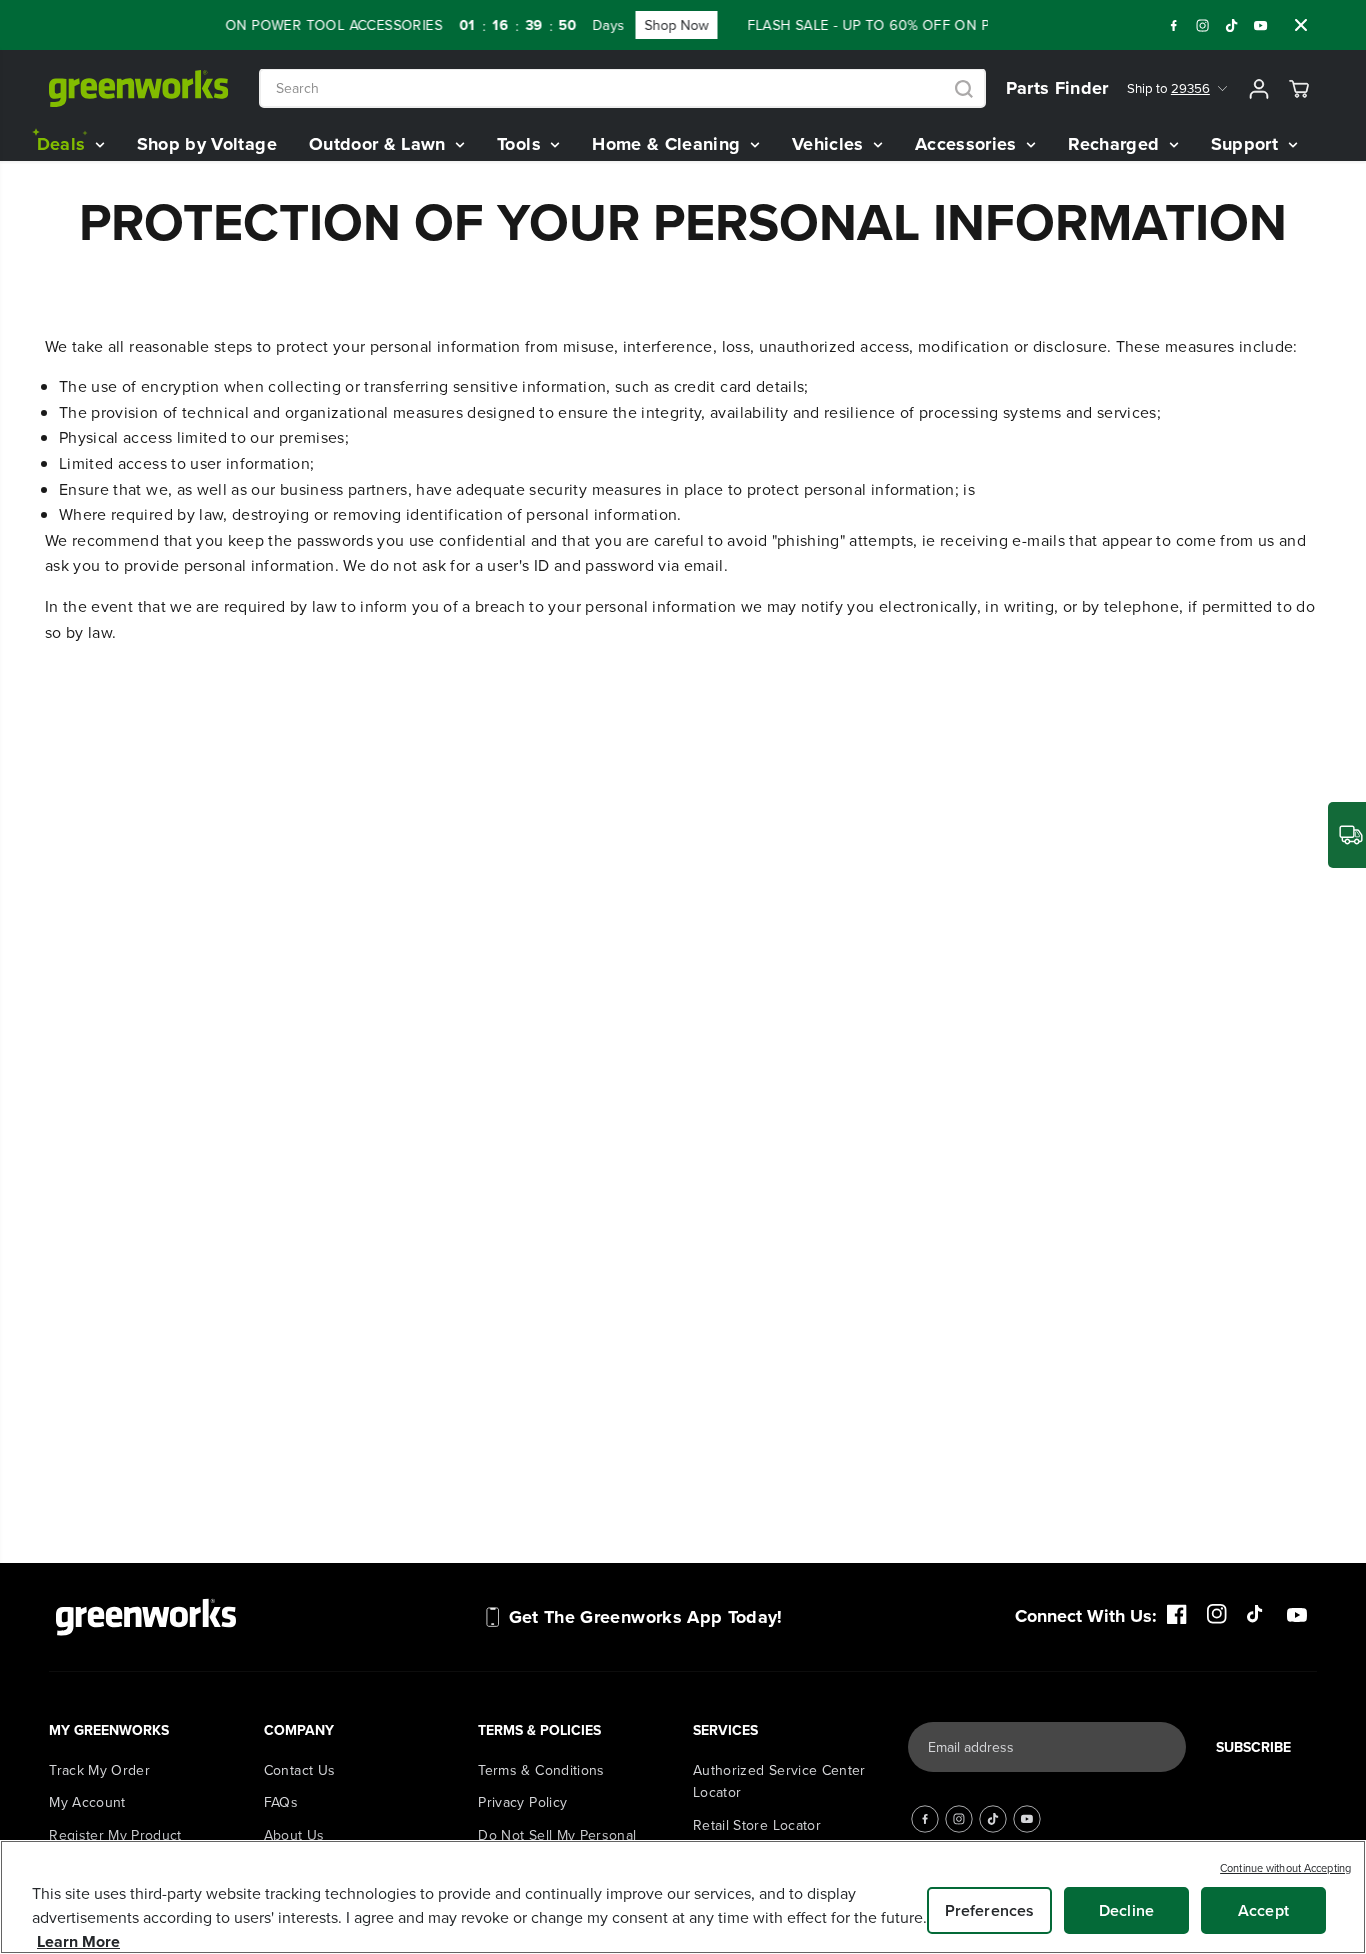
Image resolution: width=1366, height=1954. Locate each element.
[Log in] (1259, 89)
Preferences (990, 1910)
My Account (87, 1802)
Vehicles (830, 144)
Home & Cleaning (669, 144)
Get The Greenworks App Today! (646, 1617)
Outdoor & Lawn (380, 144)
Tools (521, 144)
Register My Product (115, 1835)
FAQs (281, 1802)
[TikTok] (1232, 25)
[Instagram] (1203, 25)
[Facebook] (1174, 25)
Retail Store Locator (757, 1825)
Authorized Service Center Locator (779, 1781)
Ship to (1168, 89)
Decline (1126, 1910)
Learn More (78, 1941)
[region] (683, 1897)
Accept (1263, 1910)
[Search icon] (964, 89)
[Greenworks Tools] (139, 88)
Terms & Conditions (541, 1770)
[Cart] (1299, 89)
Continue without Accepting (1285, 1868)
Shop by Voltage (207, 144)
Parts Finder (1057, 88)
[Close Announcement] (1301, 25)
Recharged (1116, 144)
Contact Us (300, 1770)
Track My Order (99, 1770)
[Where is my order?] (1347, 835)
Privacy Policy (522, 1802)
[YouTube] (1261, 25)
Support (1247, 144)
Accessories (968, 144)
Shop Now (591, 25)
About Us (294, 1835)
